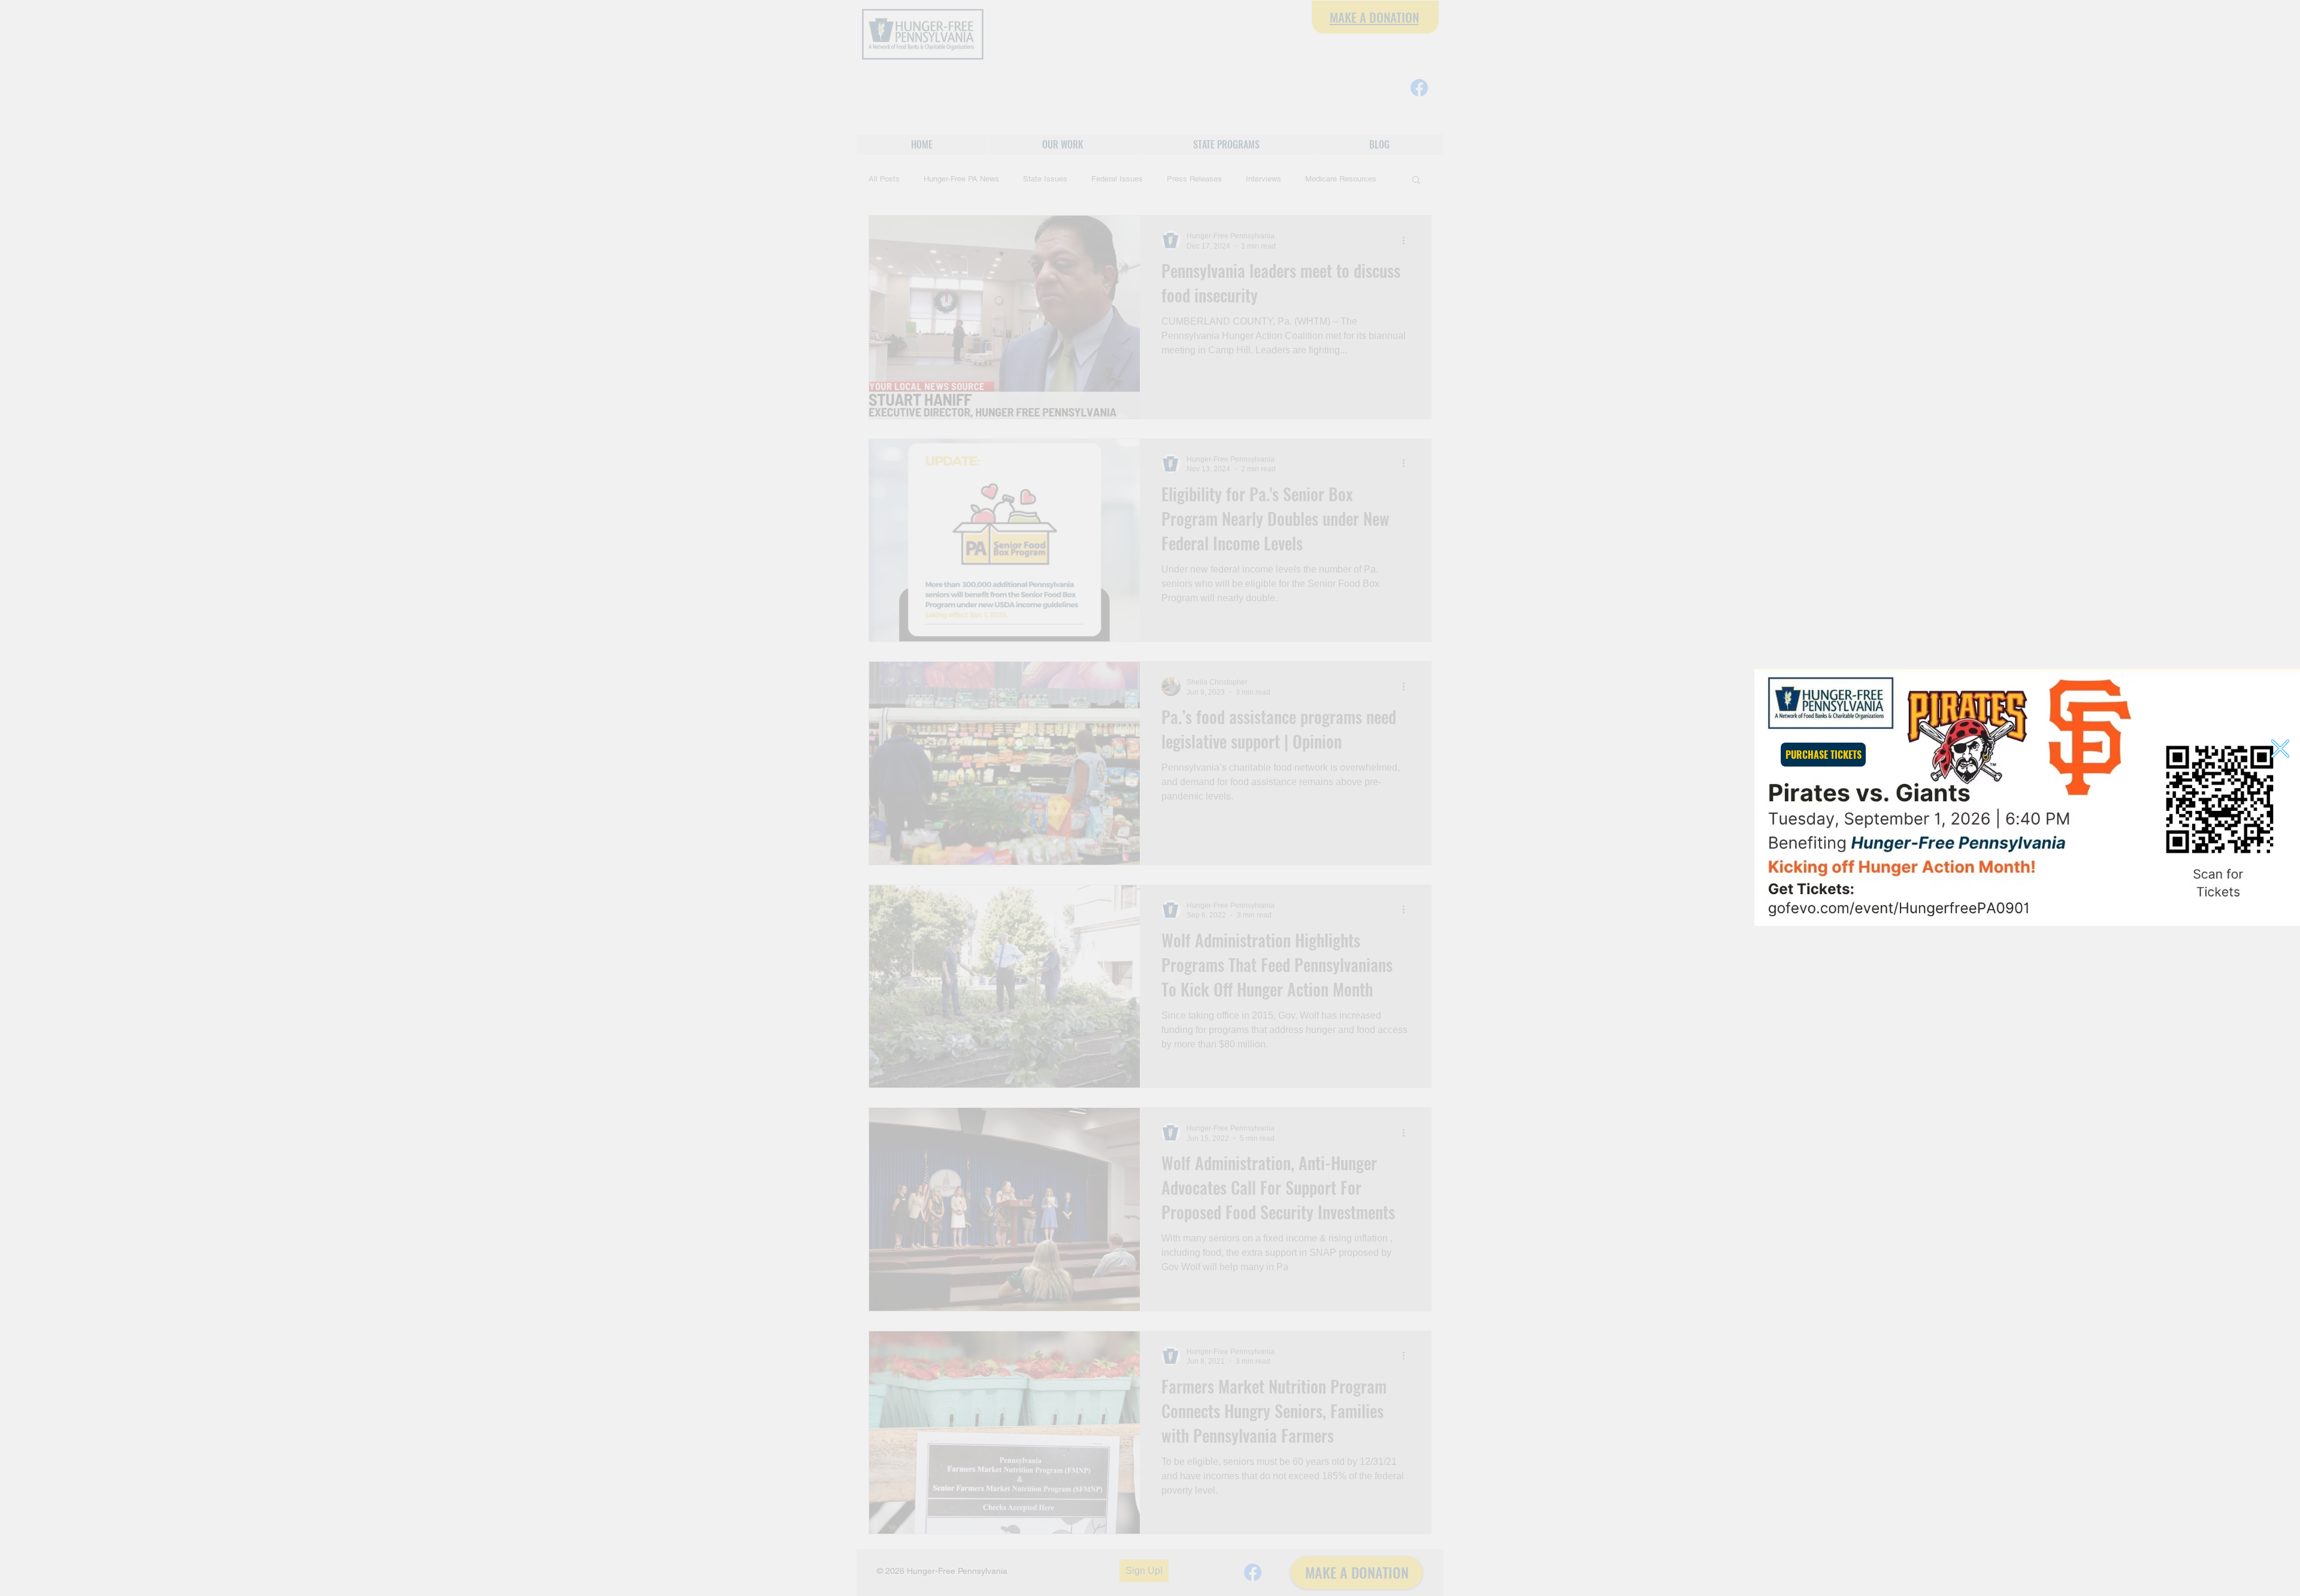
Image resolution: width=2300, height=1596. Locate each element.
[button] (2280, 749)
